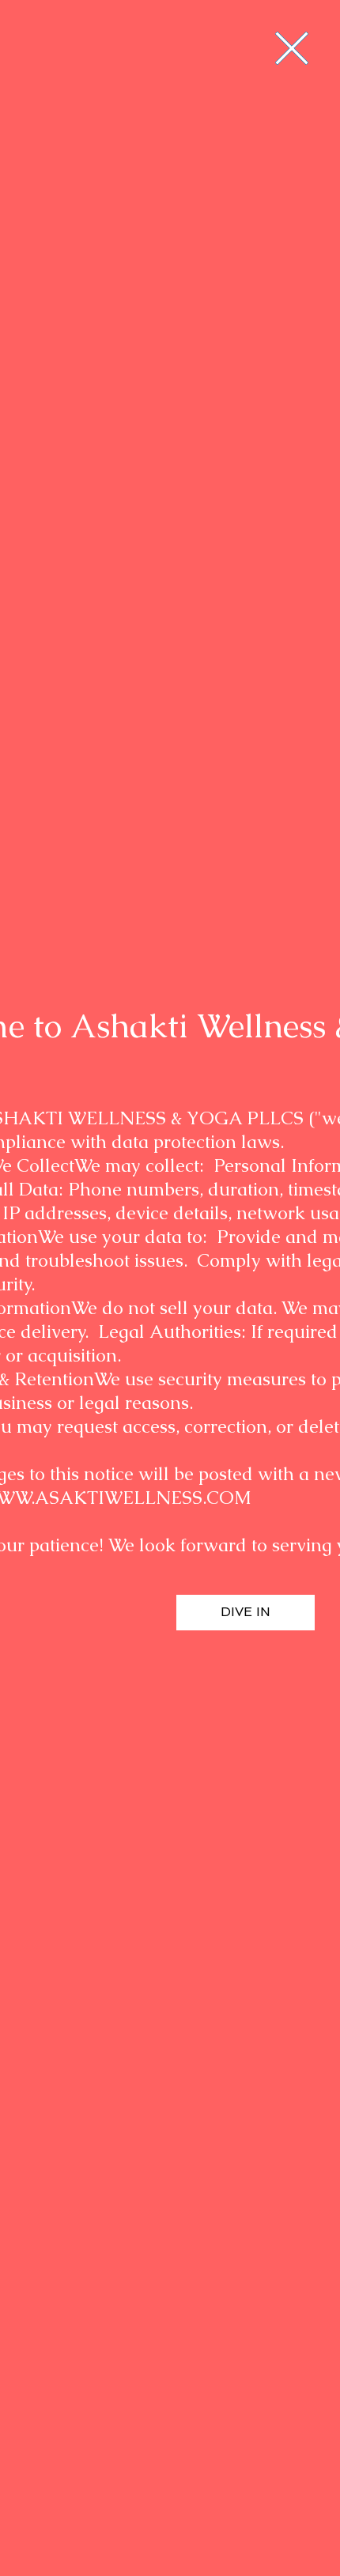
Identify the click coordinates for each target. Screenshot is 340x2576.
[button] (292, 48)
